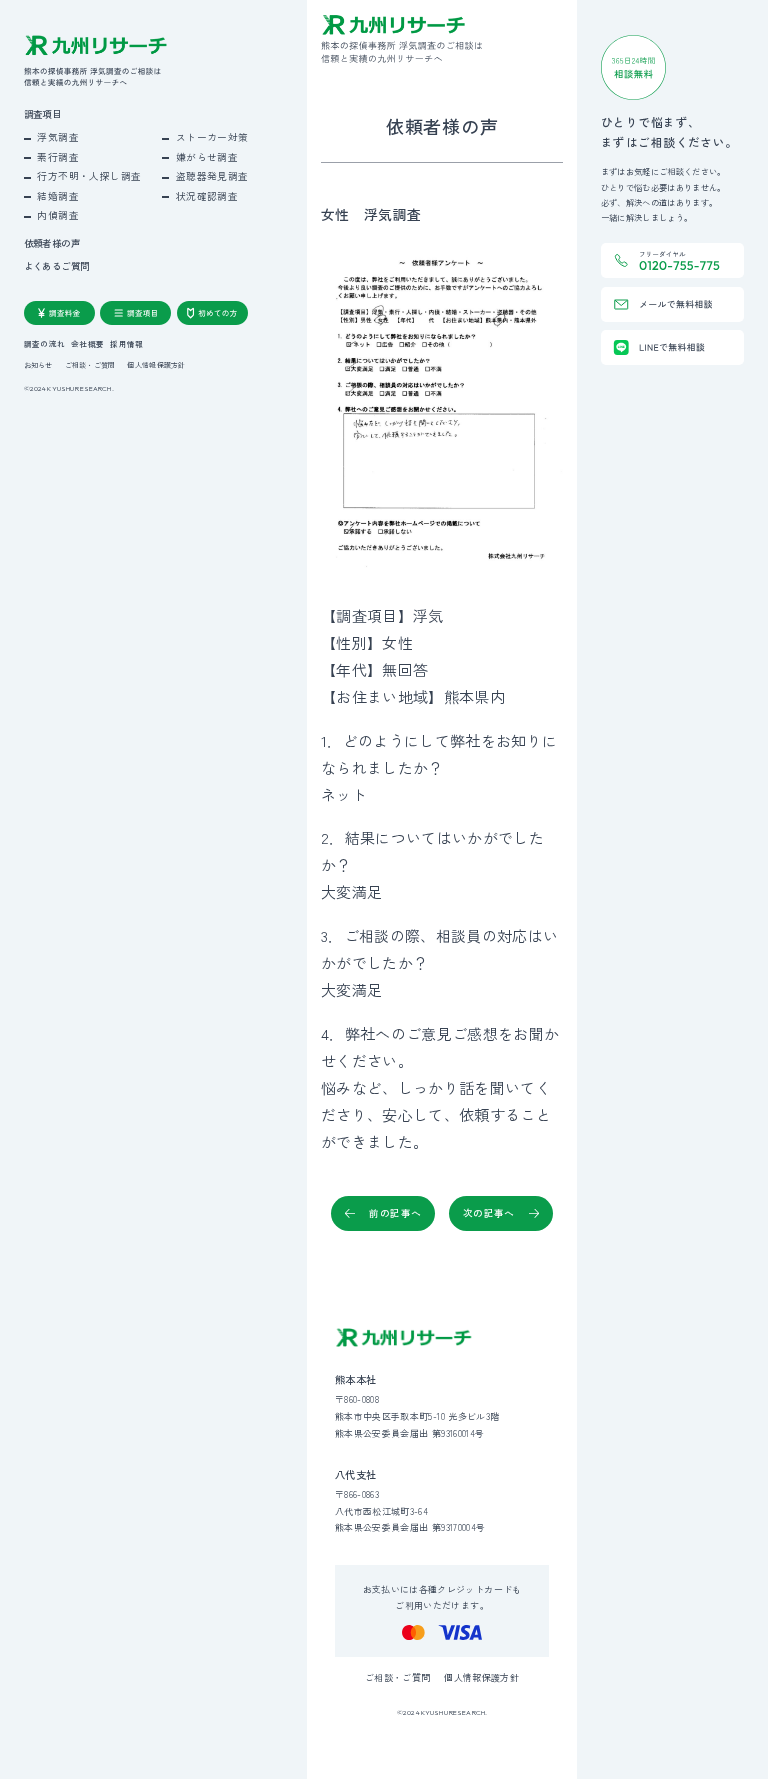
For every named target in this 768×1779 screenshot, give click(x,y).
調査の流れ (45, 344)
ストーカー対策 (212, 137)
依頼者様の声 (52, 243)
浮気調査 (58, 137)
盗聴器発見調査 (212, 176)
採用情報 (126, 344)
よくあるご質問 (57, 266)
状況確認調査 (207, 196)
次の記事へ (489, 1213)
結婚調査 (58, 196)
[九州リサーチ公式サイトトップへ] (404, 1338)
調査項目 (43, 114)
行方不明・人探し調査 (89, 176)
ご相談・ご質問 (90, 365)
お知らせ (38, 365)
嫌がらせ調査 (207, 157)
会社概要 (87, 344)
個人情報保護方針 (156, 365)
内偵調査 (58, 215)
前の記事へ (395, 1213)
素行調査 (58, 157)
